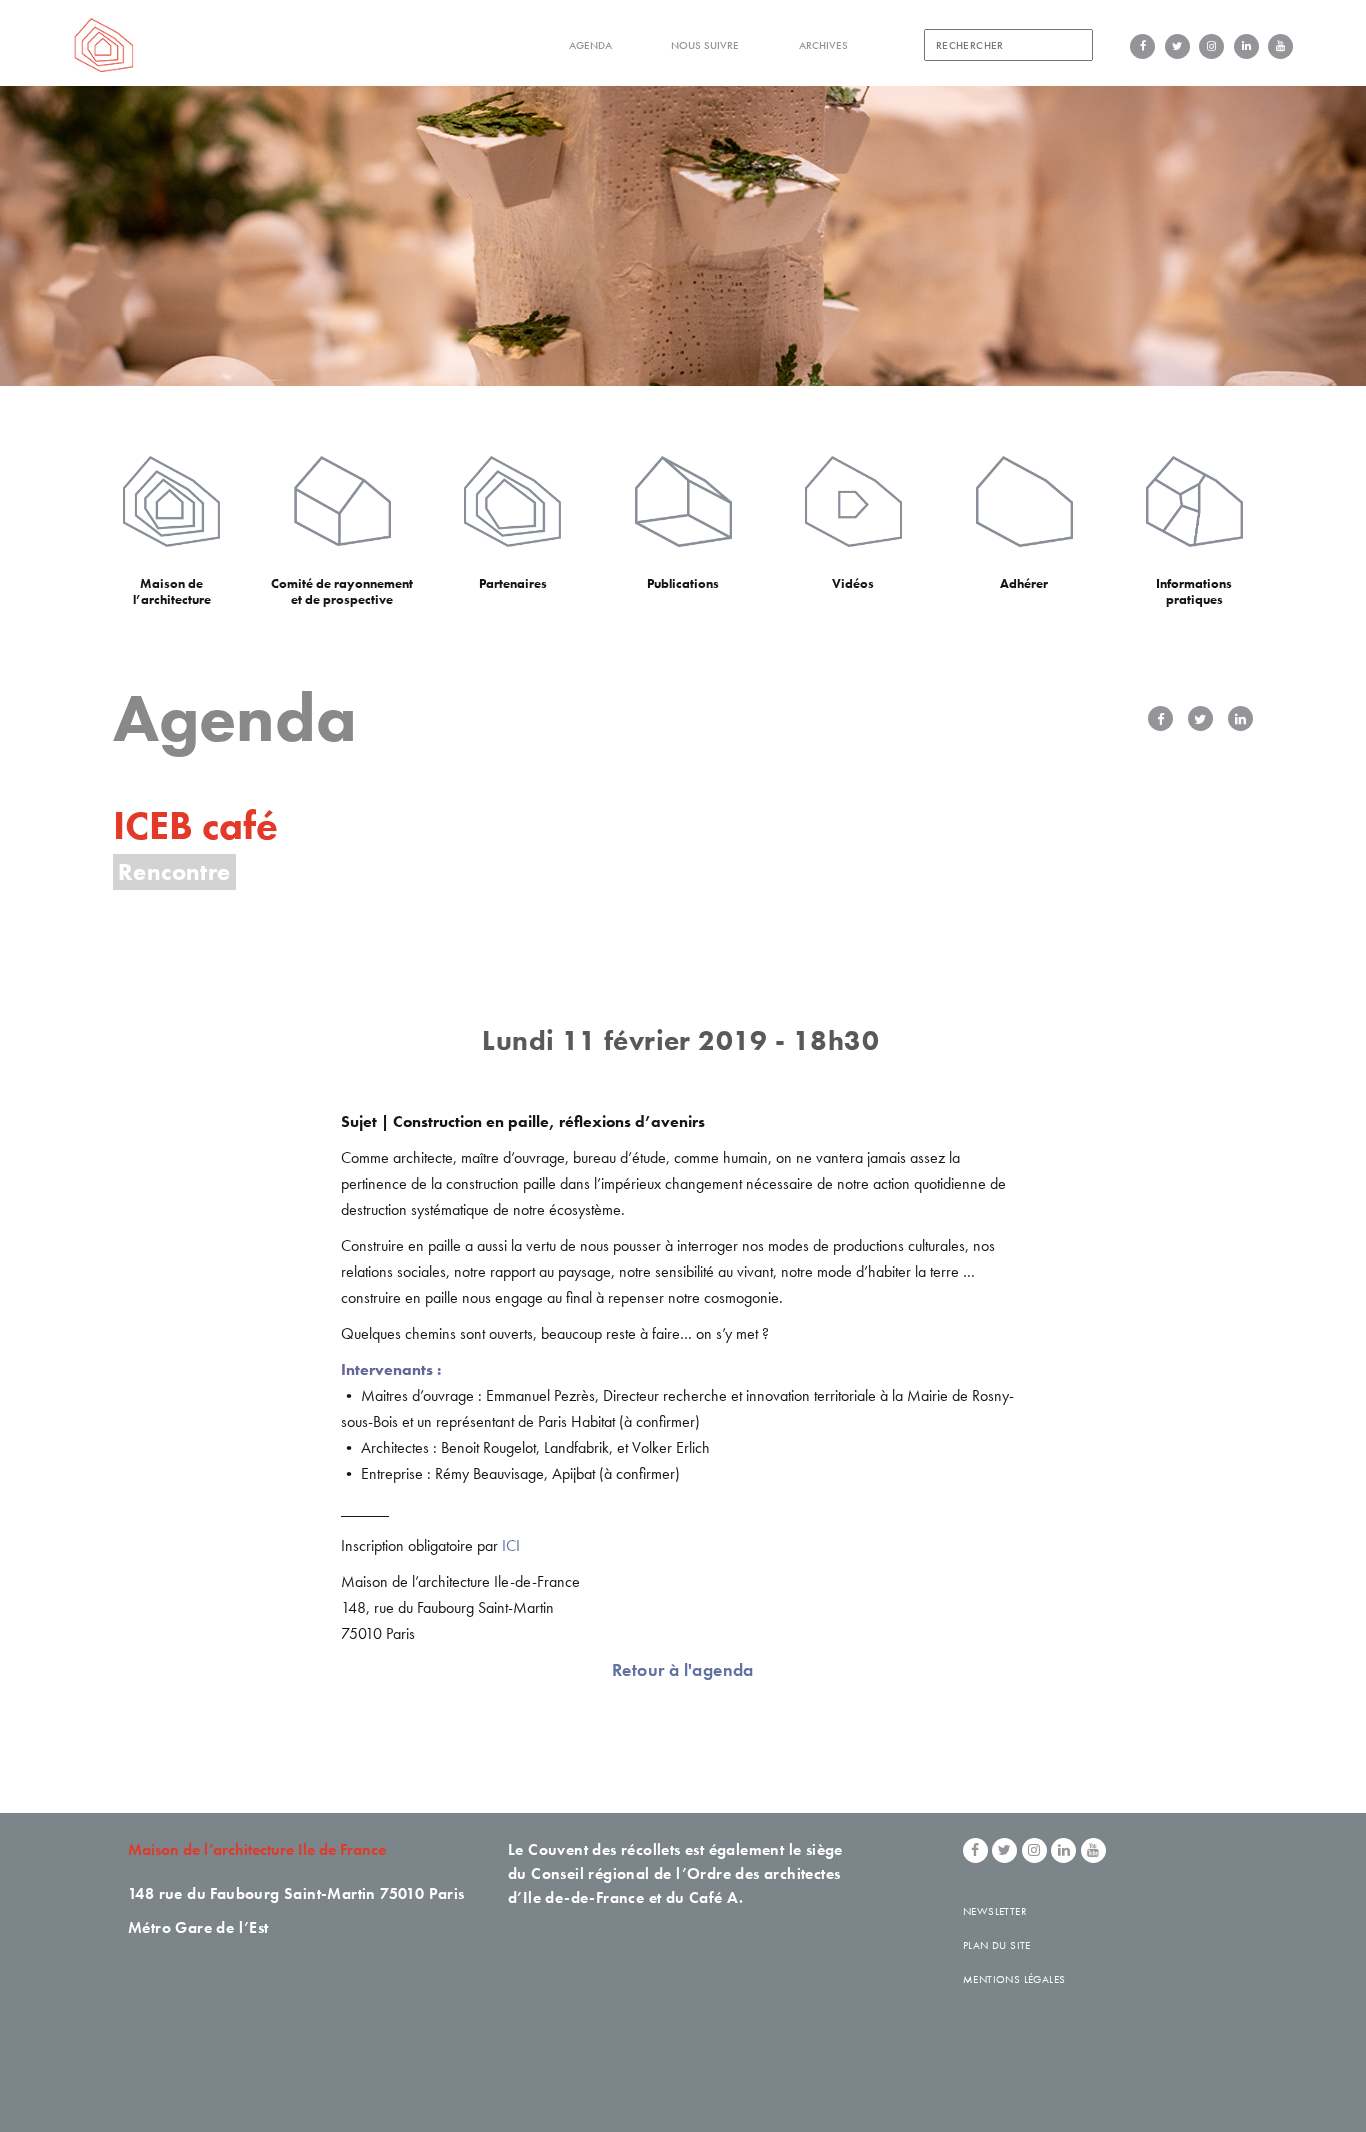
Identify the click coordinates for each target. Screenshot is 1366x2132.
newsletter (995, 1911)
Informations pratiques (1194, 591)
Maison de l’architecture (172, 591)
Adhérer (1024, 583)
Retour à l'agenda (683, 1669)
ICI (511, 1545)
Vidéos (853, 583)
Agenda (590, 45)
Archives (823, 45)
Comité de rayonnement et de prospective (342, 591)
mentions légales (1014, 1979)
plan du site (997, 1945)
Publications (683, 583)
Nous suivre (705, 45)
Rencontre (174, 871)
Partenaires (513, 583)
